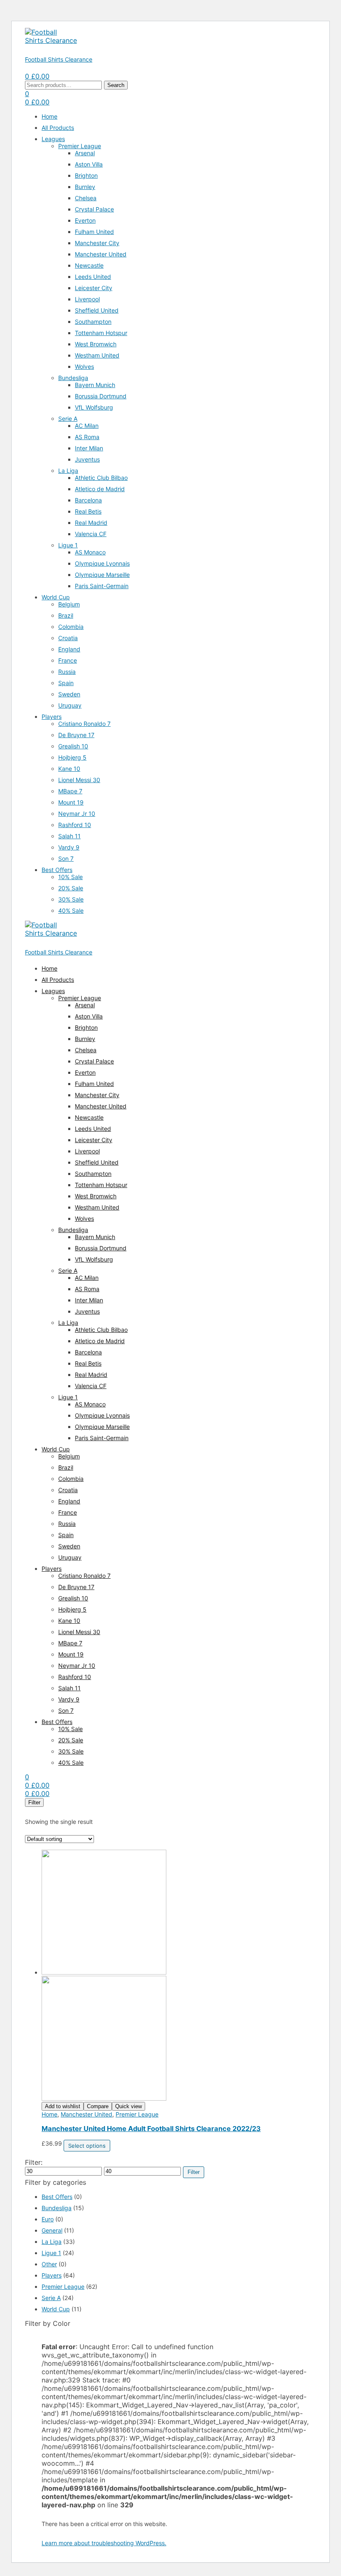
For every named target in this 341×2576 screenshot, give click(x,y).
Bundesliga (57, 2208)
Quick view (128, 2106)
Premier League (137, 2114)
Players (52, 2275)
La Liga (52, 2242)
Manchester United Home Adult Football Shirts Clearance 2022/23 (151, 2129)
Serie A (51, 2298)
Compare (98, 2106)
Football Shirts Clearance (59, 59)
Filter (194, 2172)
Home (49, 2114)
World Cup (56, 2309)
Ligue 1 (51, 2253)
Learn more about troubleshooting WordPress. (104, 2543)
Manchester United (86, 2114)
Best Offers (57, 2197)
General (52, 2230)
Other (49, 2264)
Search (116, 85)
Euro (48, 2219)
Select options (87, 2146)
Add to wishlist (63, 2106)
